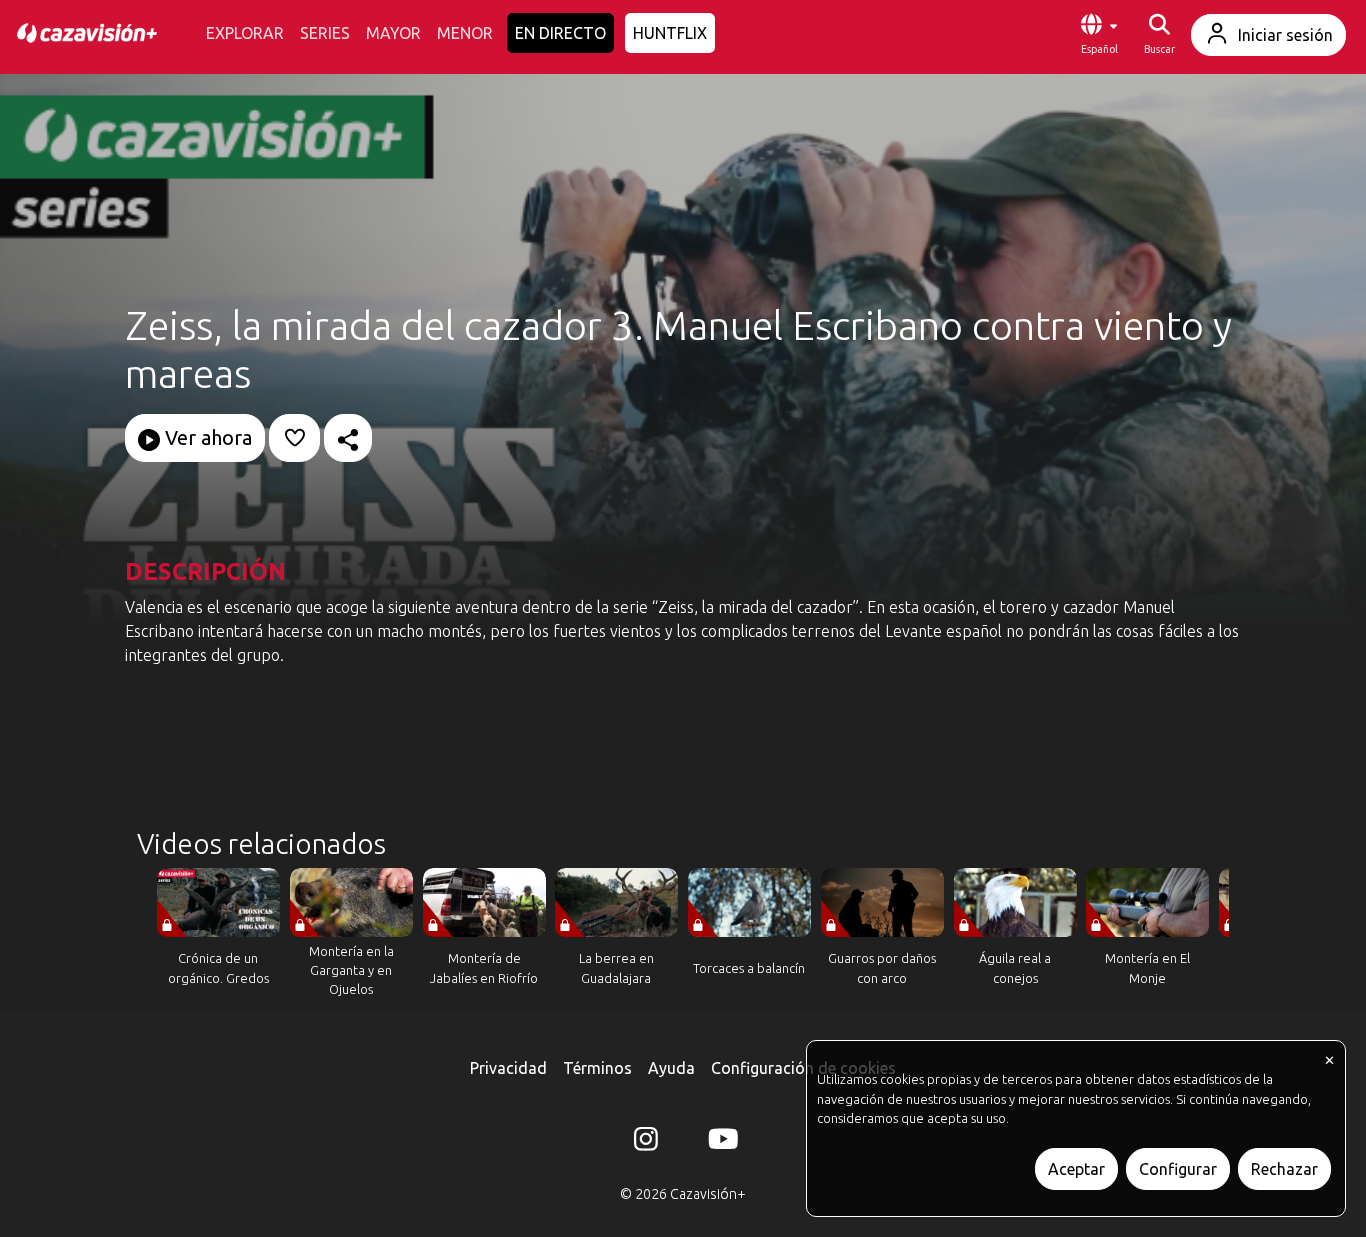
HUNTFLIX (670, 33)
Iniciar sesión (1285, 35)
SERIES (325, 33)
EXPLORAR (245, 33)
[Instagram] (646, 1143)
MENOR (465, 33)
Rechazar (1284, 1169)
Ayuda (671, 1068)
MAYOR (393, 33)
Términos (597, 1068)
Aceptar (1076, 1169)
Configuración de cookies (803, 1068)
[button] (1099, 35)
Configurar (1178, 1169)
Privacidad (508, 1068)
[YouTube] (720, 1143)
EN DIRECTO (560, 33)
